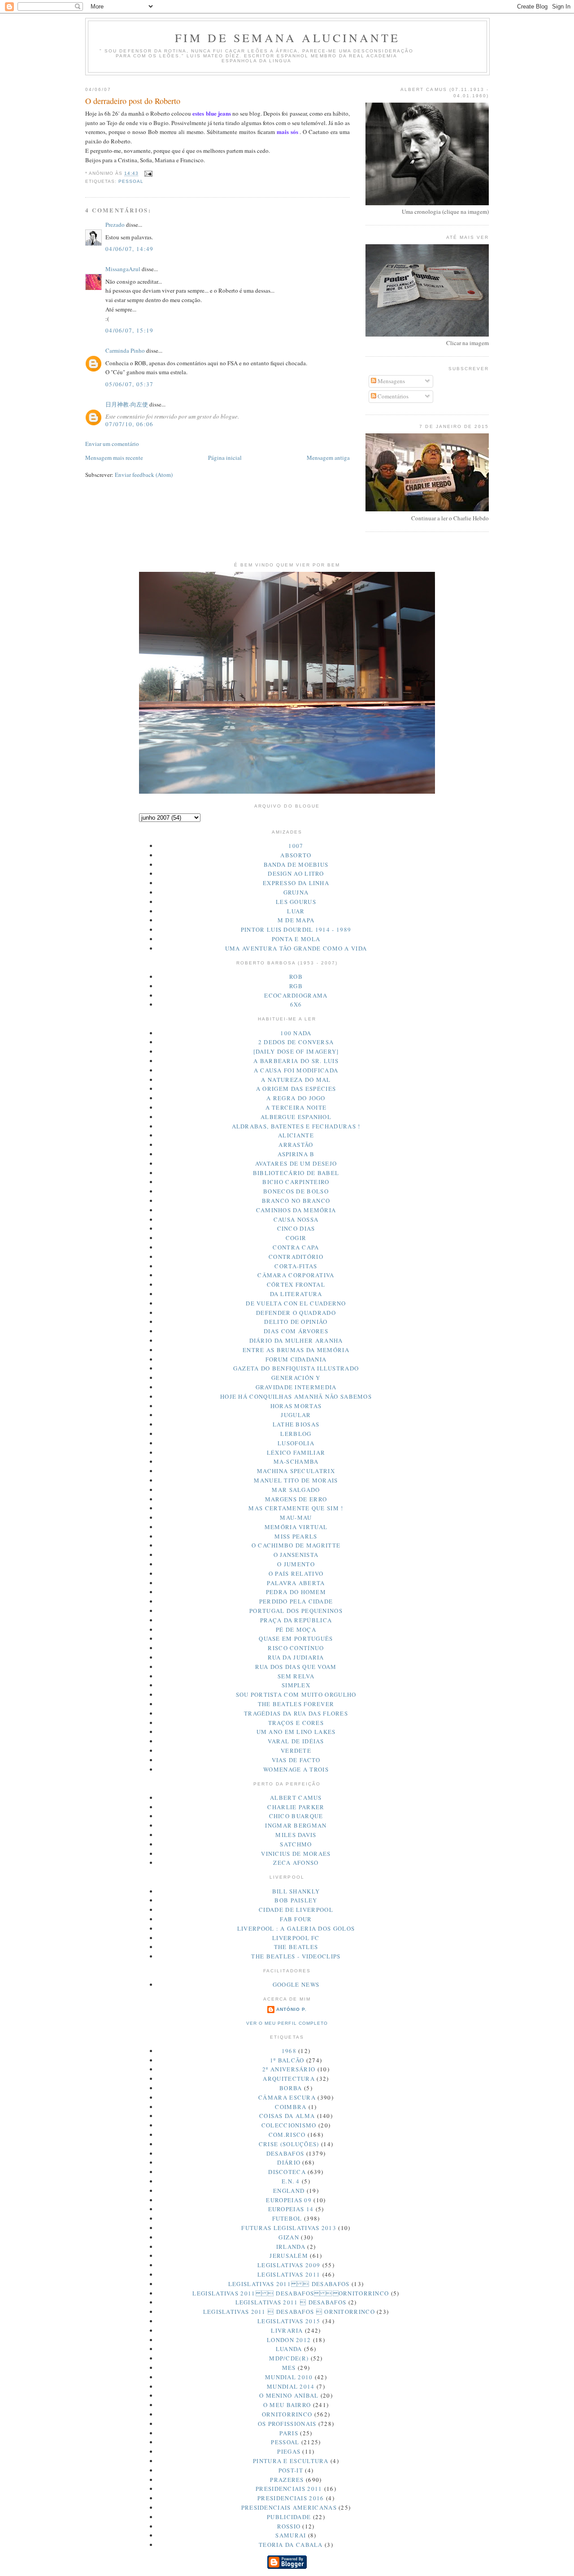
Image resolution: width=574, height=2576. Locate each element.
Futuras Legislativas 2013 (289, 2228)
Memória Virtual (296, 1527)
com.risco (287, 2135)
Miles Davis (296, 1835)
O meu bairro (287, 2405)
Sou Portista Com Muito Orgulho (296, 1694)
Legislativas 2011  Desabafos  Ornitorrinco (291, 2293)
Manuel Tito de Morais (296, 1480)
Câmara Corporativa (296, 1275)
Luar (296, 911)
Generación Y (296, 1378)
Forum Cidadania (296, 1359)
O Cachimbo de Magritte (296, 1545)
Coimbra (291, 2107)
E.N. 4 (291, 2181)
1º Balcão (287, 2060)
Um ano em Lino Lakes (296, 1732)
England (289, 2191)
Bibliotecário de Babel (296, 1173)
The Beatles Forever (296, 1704)
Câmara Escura (287, 2097)
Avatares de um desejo (296, 1163)
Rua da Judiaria (296, 1657)
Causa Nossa (296, 1219)
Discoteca (287, 2172)
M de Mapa (296, 920)
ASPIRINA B (296, 1154)
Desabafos (285, 2153)
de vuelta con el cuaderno (296, 1303)
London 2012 (289, 2340)
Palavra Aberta (296, 1583)
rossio (289, 2526)
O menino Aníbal (289, 2395)
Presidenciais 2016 (291, 2498)
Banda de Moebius (296, 864)
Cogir (296, 1238)
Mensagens (391, 381)
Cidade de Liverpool (296, 1910)
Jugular (296, 1415)
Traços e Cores (296, 1723)
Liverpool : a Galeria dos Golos (296, 1928)
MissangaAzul (123, 269)
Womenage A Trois (296, 1769)
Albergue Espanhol (296, 1117)
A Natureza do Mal (296, 1080)
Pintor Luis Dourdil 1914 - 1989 (296, 929)
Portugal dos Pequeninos (296, 1611)
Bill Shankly (296, 1891)
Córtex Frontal (296, 1284)
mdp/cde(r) (289, 2358)
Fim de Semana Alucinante (288, 38)
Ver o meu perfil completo (287, 2023)
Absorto (296, 855)
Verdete (296, 1750)
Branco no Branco (296, 1201)
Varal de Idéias (296, 1741)
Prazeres (287, 2480)
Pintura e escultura (291, 2461)
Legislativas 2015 (289, 2321)
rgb (296, 986)
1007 (296, 846)
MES (289, 2368)
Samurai (291, 2535)
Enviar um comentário (112, 444)
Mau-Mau (296, 1517)
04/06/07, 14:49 (130, 249)
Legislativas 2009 (289, 2265)
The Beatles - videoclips (296, 1956)
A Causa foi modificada (296, 1070)
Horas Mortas (296, 1406)
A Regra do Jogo (296, 1098)
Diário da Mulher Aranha (296, 1340)
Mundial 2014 (291, 2386)
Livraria (287, 2330)
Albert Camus (296, 1798)
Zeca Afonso (296, 1863)
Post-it (291, 2470)
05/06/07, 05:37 (130, 384)
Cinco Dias (296, 1228)
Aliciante (296, 1135)
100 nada (296, 1033)
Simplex (296, 1685)
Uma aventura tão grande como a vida (296, 948)
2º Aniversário (289, 2069)
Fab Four (296, 1919)
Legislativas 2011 (289, 2274)
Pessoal (131, 181)
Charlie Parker (296, 1807)
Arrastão (296, 1145)
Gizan (289, 2237)
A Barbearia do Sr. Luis (296, 1061)
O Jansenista (296, 1555)
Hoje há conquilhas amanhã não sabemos (296, 1396)
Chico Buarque (296, 1816)
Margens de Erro (296, 1499)
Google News (296, 1984)
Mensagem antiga (328, 458)
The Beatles (296, 1947)
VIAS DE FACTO (296, 1760)
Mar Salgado (296, 1490)
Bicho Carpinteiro (296, 1182)
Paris (289, 2433)
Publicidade (289, 2517)
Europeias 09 (289, 2200)
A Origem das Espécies (296, 1089)
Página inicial (225, 458)
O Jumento (296, 1564)
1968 (289, 2051)
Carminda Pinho (125, 350)
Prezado (115, 225)
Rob (296, 977)
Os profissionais (287, 2424)
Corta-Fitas (296, 1266)
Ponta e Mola (296, 939)
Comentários (392, 396)
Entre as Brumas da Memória (296, 1350)
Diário (289, 2162)
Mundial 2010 (289, 2377)
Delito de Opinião (296, 1322)
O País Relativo (296, 1573)
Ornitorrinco (287, 2414)
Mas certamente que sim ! (296, 1508)
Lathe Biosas (296, 1424)
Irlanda (291, 2247)
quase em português (296, 1638)
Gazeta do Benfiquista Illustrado (296, 1368)
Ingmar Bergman (296, 1825)
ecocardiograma (296, 995)
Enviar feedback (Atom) (144, 475)
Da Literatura (296, 1294)
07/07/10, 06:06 (130, 424)
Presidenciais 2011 (289, 2489)
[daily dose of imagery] (296, 1051)
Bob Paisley (296, 1900)
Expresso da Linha (296, 883)
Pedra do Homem (296, 1592)
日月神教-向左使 (127, 404)
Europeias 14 (291, 2209)
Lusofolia (296, 1443)
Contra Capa (296, 1247)
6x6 (296, 1004)
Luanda (289, 2349)
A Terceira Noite (296, 1107)
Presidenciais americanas (289, 2507)
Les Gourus (296, 902)
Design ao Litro (296, 873)
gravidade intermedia (296, 1387)
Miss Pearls (296, 1536)
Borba (291, 2088)
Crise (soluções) (289, 2144)
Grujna (296, 892)
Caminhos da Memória (296, 1210)
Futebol (287, 2218)
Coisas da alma (287, 2116)
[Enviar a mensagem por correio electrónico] (147, 174)
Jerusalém (289, 2256)
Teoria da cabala (291, 2545)
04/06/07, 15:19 (130, 330)
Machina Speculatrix (296, 1471)
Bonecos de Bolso (296, 1191)
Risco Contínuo (296, 1648)
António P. (291, 2009)
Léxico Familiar (296, 1452)
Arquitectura (289, 2079)
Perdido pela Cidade (296, 1601)
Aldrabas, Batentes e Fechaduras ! (296, 1126)
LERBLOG (296, 1434)
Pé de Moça (296, 1629)
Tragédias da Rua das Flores (296, 1713)
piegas (289, 2451)
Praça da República (296, 1620)
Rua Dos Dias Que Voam (296, 1667)
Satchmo (296, 1844)
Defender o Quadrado (296, 1313)
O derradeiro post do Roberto (133, 101)
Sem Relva (296, 1676)
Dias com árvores (296, 1331)
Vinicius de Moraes (296, 1854)
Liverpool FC (296, 1938)
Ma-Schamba (296, 1461)
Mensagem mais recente (114, 458)
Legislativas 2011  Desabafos (289, 2284)
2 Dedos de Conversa (296, 1042)
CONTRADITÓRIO (296, 1257)
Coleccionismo (289, 2125)
